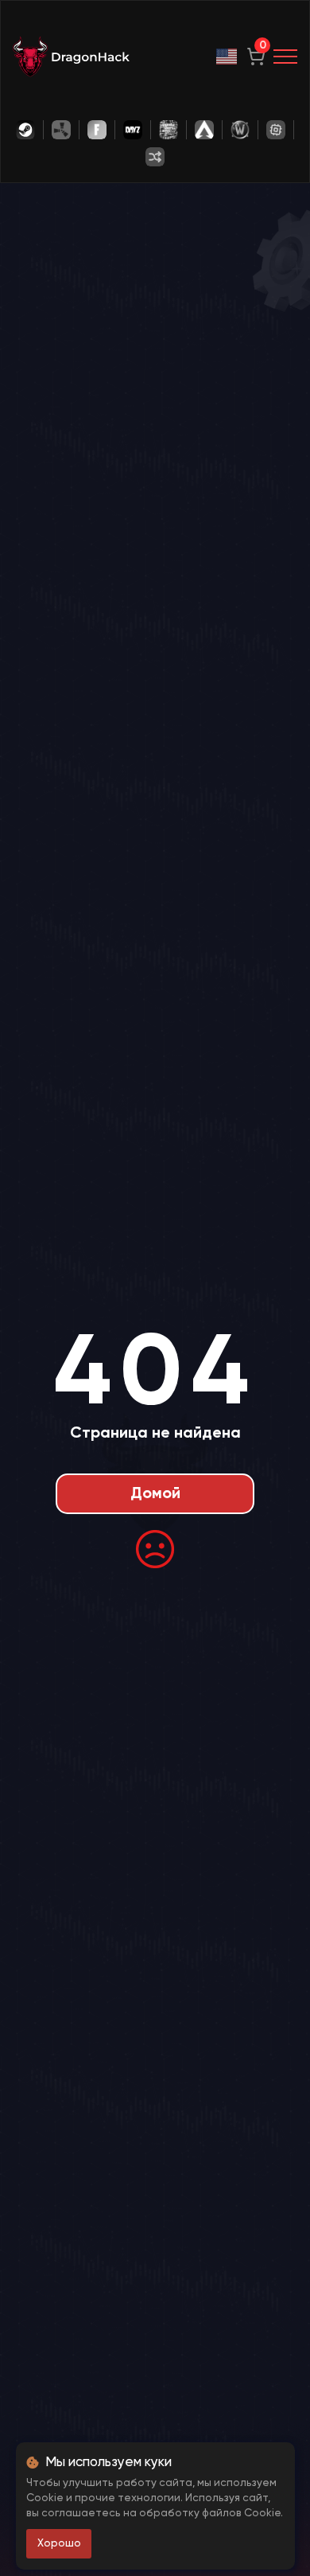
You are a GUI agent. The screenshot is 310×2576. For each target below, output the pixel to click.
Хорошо (59, 2543)
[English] (227, 57)
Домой (155, 1494)
